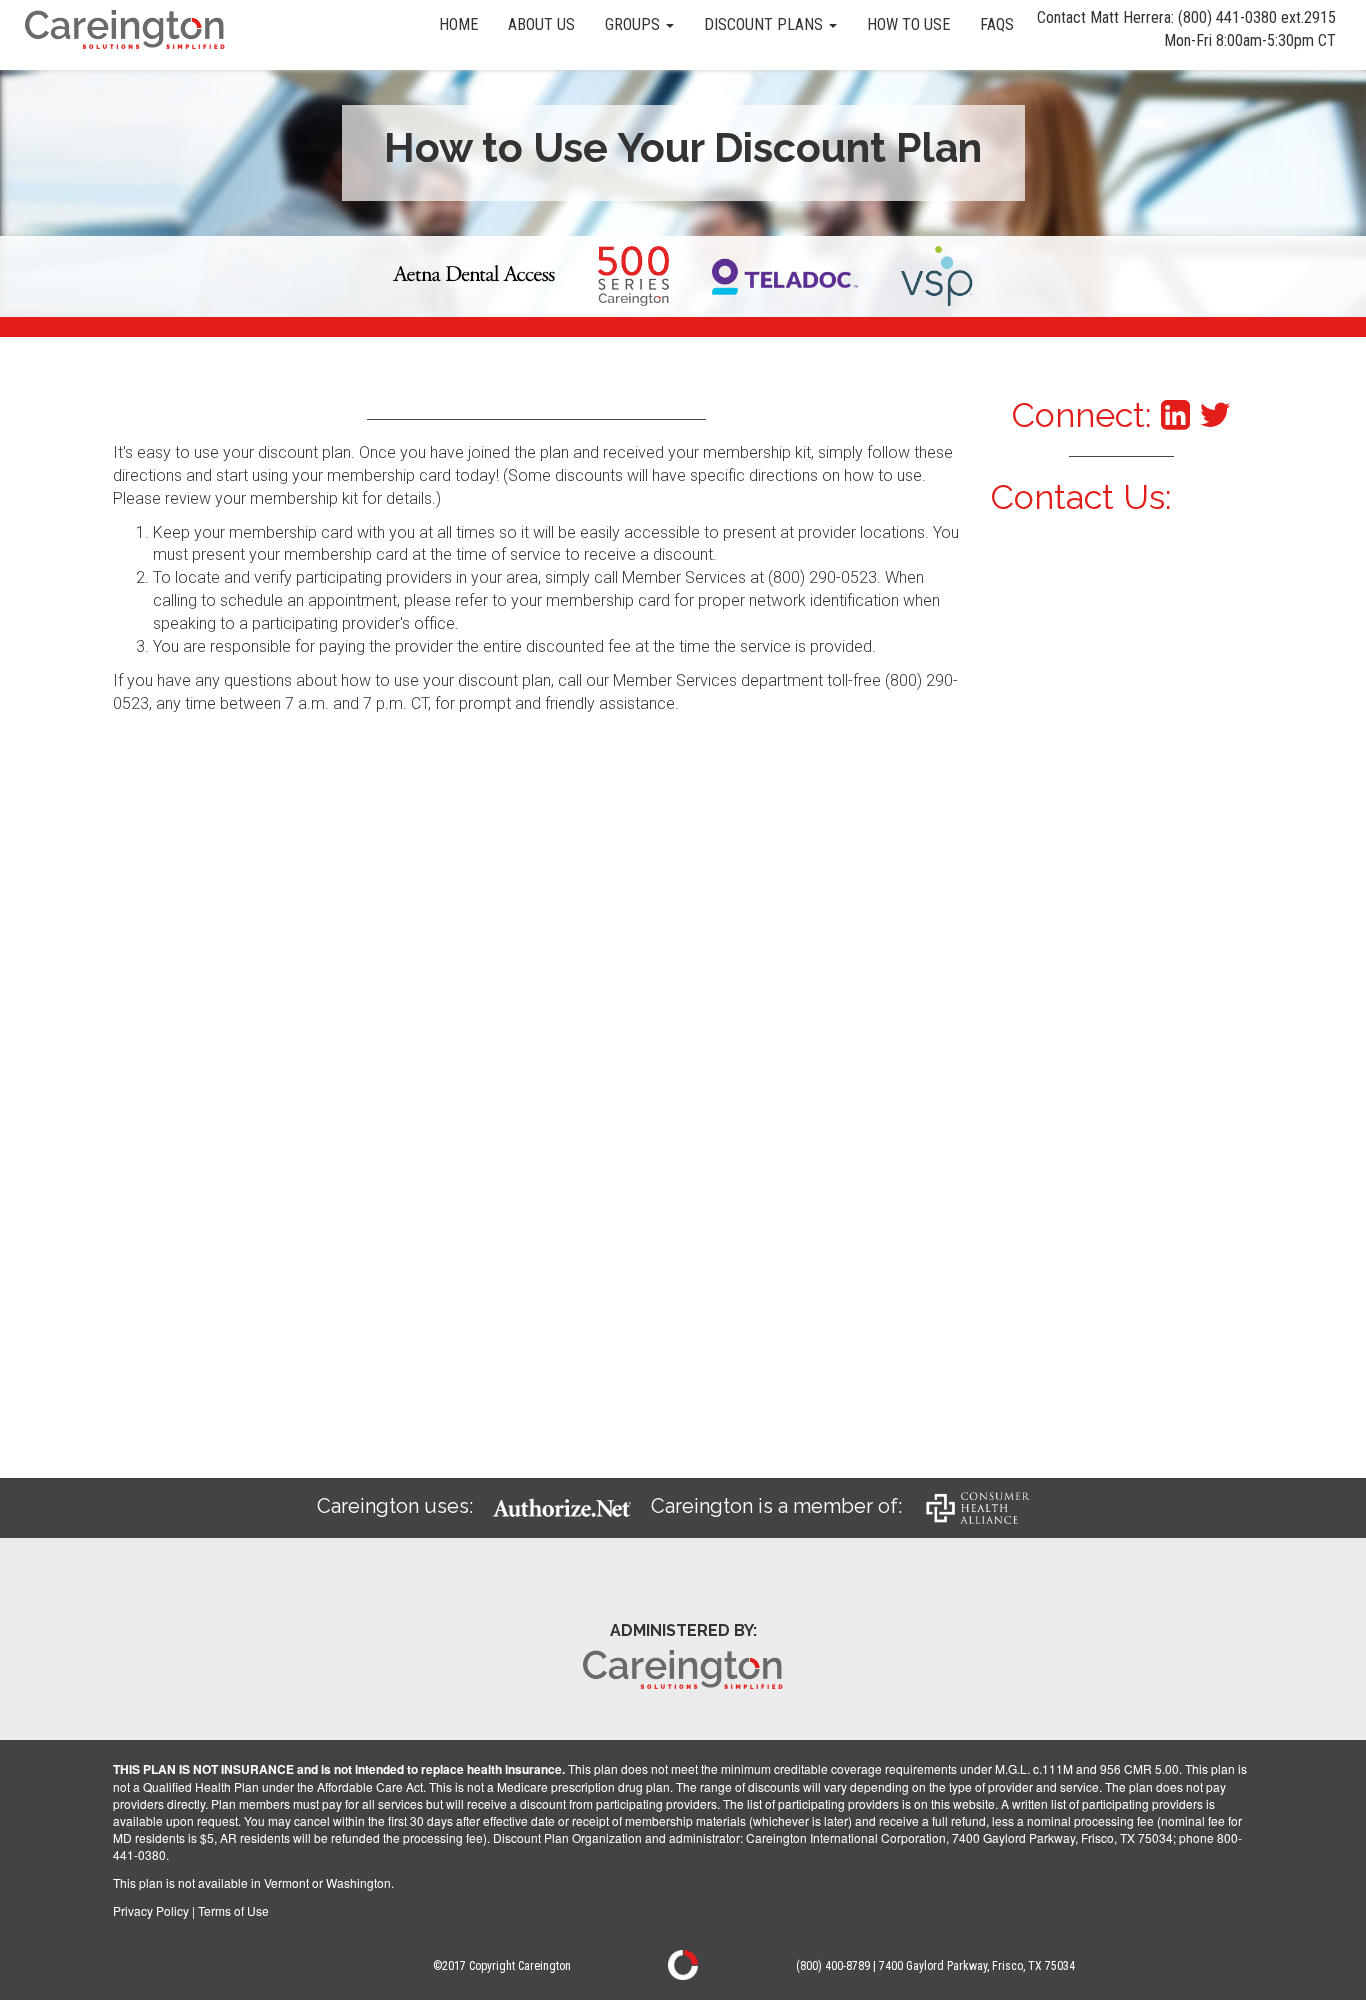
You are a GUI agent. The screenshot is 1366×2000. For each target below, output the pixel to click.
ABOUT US (541, 24)
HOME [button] (458, 24)
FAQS (997, 24)
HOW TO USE (908, 24)
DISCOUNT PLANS (765, 24)
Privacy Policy (151, 1910)
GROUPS (634, 24)
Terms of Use (233, 1910)
